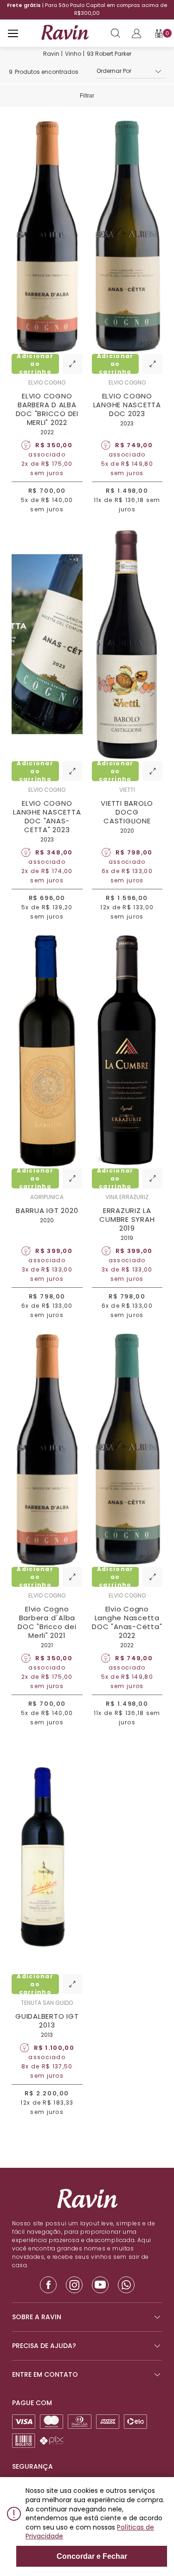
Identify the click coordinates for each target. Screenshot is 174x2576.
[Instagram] (74, 2285)
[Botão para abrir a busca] (116, 33)
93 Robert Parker (109, 54)
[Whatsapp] (126, 2285)
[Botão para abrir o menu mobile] (13, 33)
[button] (131, 72)
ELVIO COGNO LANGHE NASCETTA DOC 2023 (127, 405)
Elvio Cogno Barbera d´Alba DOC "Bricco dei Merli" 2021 (47, 1622)
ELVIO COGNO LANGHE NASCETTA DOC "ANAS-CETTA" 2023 (47, 816)
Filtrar (87, 96)
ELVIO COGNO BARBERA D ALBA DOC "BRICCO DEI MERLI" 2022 (47, 409)
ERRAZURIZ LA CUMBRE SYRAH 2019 (127, 1219)
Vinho (73, 54)
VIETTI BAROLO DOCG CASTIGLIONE (127, 812)
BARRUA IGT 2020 (47, 1210)
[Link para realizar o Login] (136, 33)
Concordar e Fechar (92, 2556)
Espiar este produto (73, 364)
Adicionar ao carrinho (35, 364)
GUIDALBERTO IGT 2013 (47, 2021)
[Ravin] (65, 33)
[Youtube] (100, 2285)
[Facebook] (48, 2285)
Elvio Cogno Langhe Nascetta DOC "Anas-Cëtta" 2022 (127, 1622)
